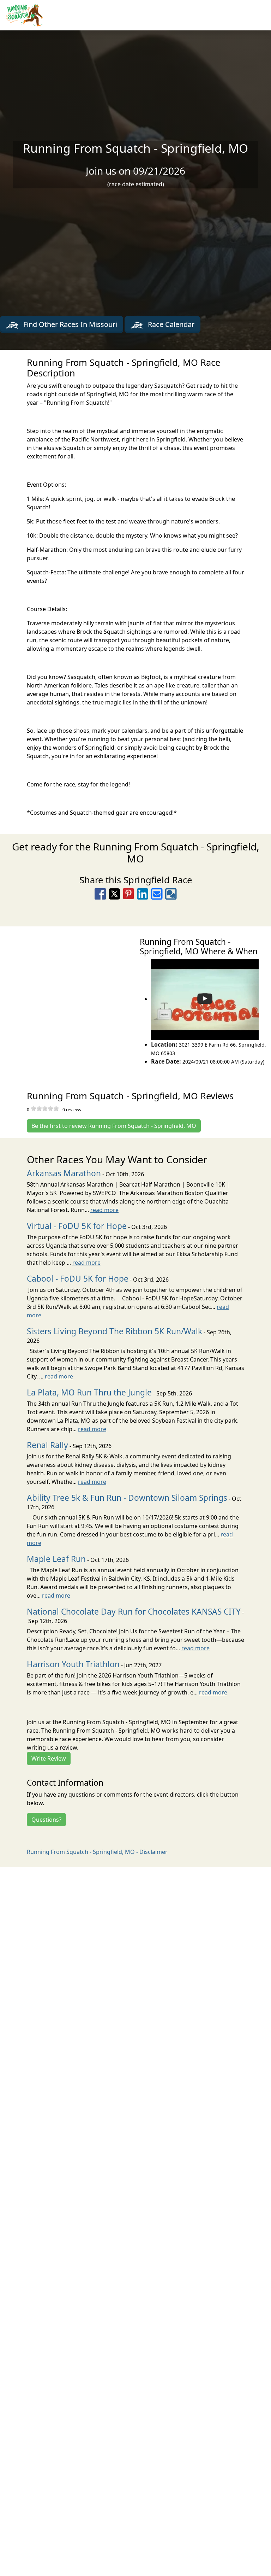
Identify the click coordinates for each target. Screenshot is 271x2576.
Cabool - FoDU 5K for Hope (78, 1279)
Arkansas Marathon (64, 1173)
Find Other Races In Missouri (69, 324)
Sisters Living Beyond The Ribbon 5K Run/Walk (115, 1331)
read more (104, 1210)
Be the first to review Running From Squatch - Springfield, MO (114, 1126)
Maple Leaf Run (56, 1559)
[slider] (45, 1108)
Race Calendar (170, 324)
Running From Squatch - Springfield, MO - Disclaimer (97, 1852)
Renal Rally (47, 1445)
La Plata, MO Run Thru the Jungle (89, 1392)
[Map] (68, 1001)
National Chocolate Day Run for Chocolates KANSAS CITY (134, 1612)
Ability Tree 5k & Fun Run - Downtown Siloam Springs (127, 1498)
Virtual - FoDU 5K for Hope (77, 1226)
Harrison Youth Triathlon (73, 1664)
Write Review (49, 1758)
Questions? (46, 1820)
